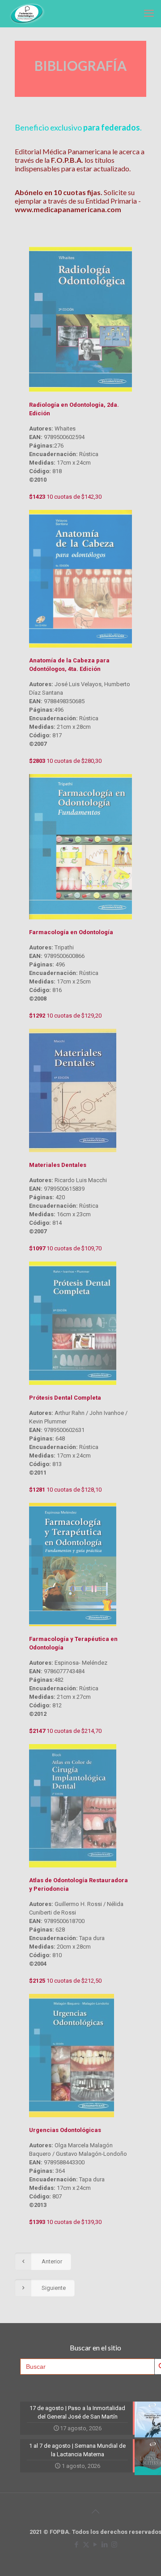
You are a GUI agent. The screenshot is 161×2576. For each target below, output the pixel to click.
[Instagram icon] (114, 2545)
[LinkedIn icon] (105, 2545)
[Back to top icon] (95, 2511)
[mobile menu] (149, 13)
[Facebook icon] (77, 2545)
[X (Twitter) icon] (86, 2545)
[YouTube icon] (95, 2545)
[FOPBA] (26, 13)
